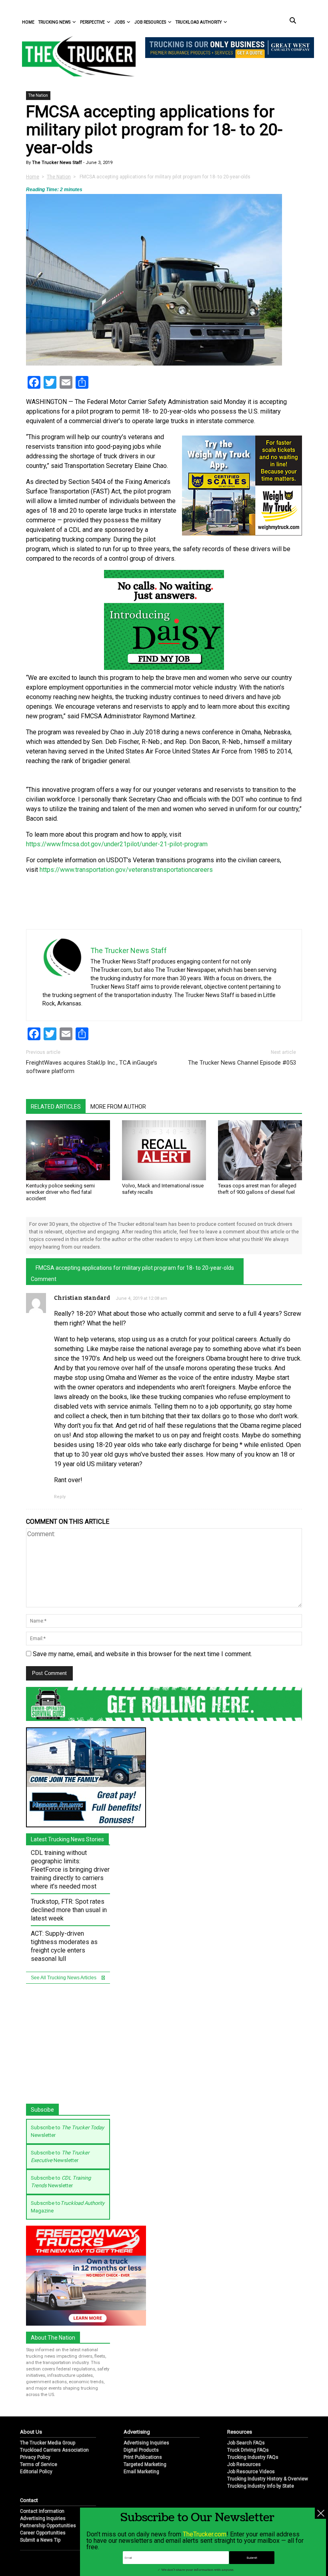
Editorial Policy (36, 2472)
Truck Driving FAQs (248, 2450)
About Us (31, 2432)
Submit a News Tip (40, 2540)
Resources (240, 2432)
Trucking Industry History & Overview (268, 2479)
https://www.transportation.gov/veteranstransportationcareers (126, 870)
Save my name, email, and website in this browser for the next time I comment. (142, 1654)
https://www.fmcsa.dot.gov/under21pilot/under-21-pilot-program (117, 844)
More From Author (118, 1107)
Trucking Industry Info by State (261, 2486)
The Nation (38, 95)
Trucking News (54, 22)
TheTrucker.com (205, 2534)
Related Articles (56, 1107)
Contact (29, 2500)
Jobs (120, 22)
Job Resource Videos (251, 2472)
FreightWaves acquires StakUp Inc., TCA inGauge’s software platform (92, 1067)
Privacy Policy (35, 2457)
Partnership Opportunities (48, 2526)
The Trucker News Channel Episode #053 (242, 1063)
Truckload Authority (199, 22)
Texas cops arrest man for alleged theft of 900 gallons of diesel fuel (257, 1189)
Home (28, 22)
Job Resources (150, 22)
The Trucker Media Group (48, 2443)
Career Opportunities (43, 2533)
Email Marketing (141, 2472)
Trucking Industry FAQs (253, 2457)
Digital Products (141, 2450)
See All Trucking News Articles (64, 1978)
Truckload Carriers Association (54, 2450)
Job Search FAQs (246, 2443)
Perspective (92, 22)
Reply (60, 1497)
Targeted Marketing (145, 2464)
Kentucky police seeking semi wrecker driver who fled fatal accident (60, 1192)
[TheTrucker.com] (75, 56)
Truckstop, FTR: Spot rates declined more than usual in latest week (69, 1910)
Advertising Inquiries (146, 2443)
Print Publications (143, 2457)
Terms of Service (39, 2464)
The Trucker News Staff (56, 163)
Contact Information (42, 2511)
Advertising (137, 2432)
